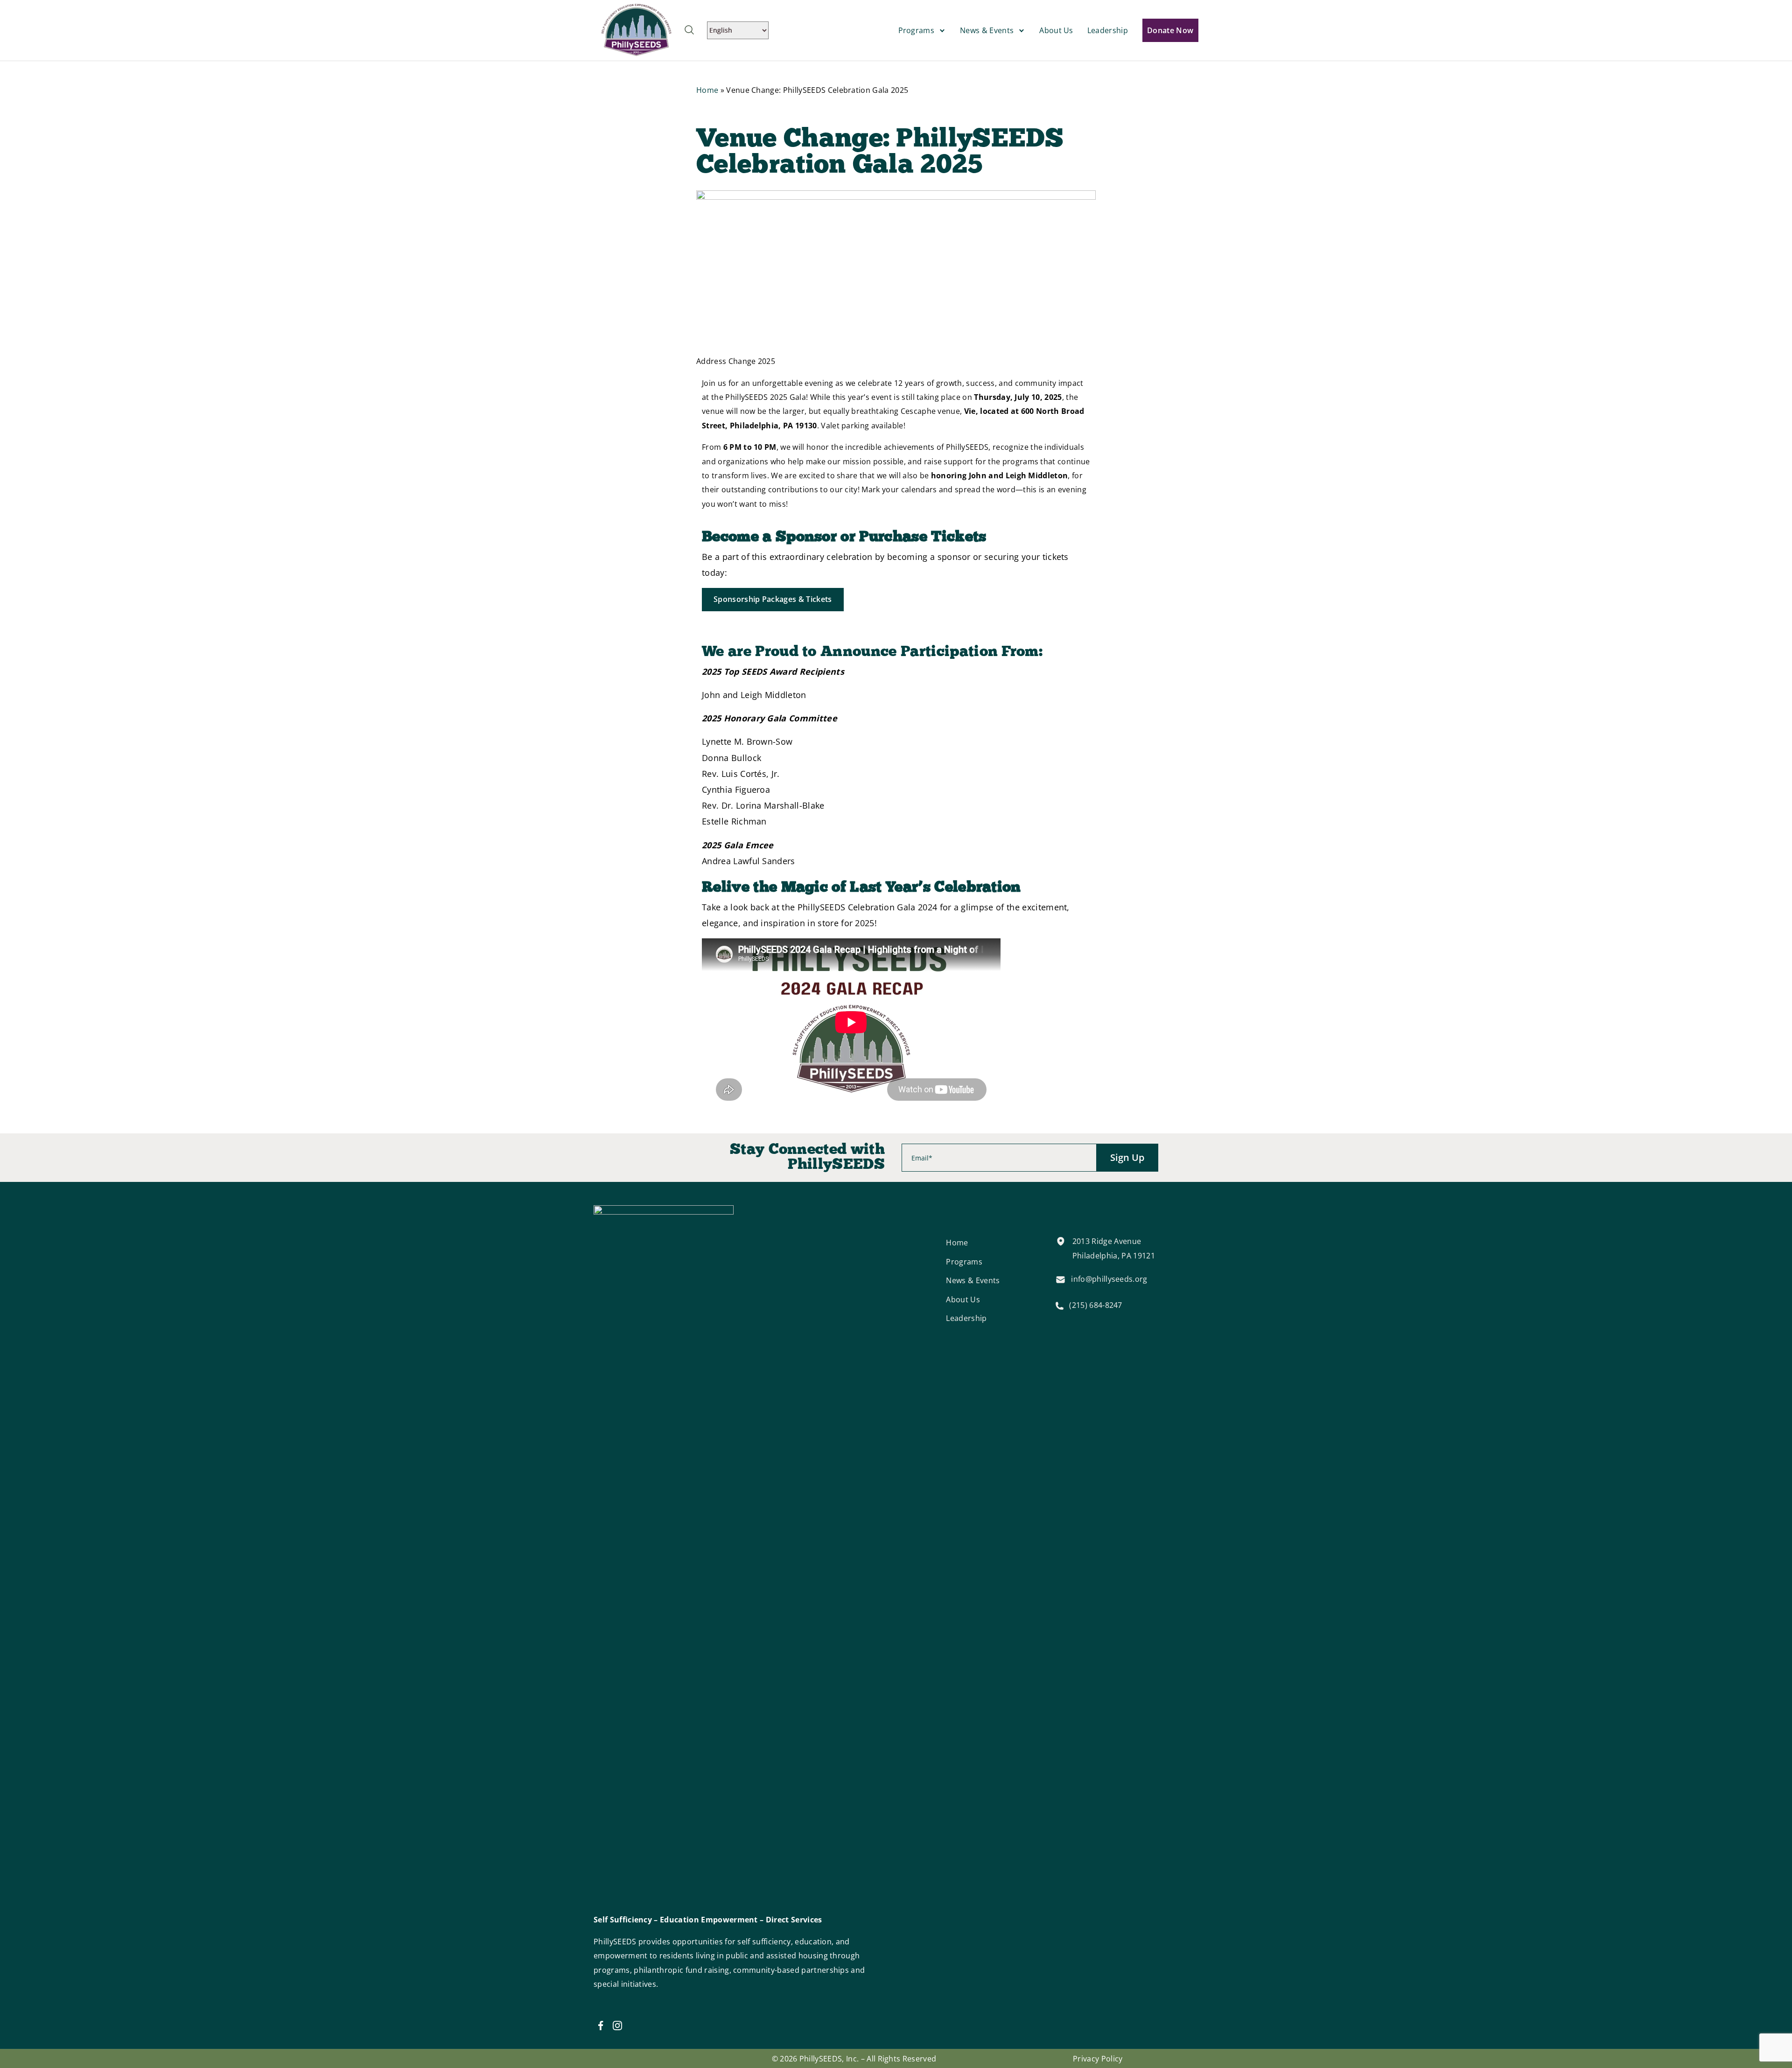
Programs (917, 30)
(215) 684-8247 (1095, 1305)
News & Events (987, 30)
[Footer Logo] (664, 1555)
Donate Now (1170, 30)
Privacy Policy (1098, 2059)
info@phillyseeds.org (1109, 1279)
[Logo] (637, 29)
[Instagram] (617, 2026)
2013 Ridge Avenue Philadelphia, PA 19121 (1114, 1248)
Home (707, 90)
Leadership (1108, 30)
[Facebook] (601, 2026)
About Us (1056, 30)
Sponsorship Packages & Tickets (773, 599)
